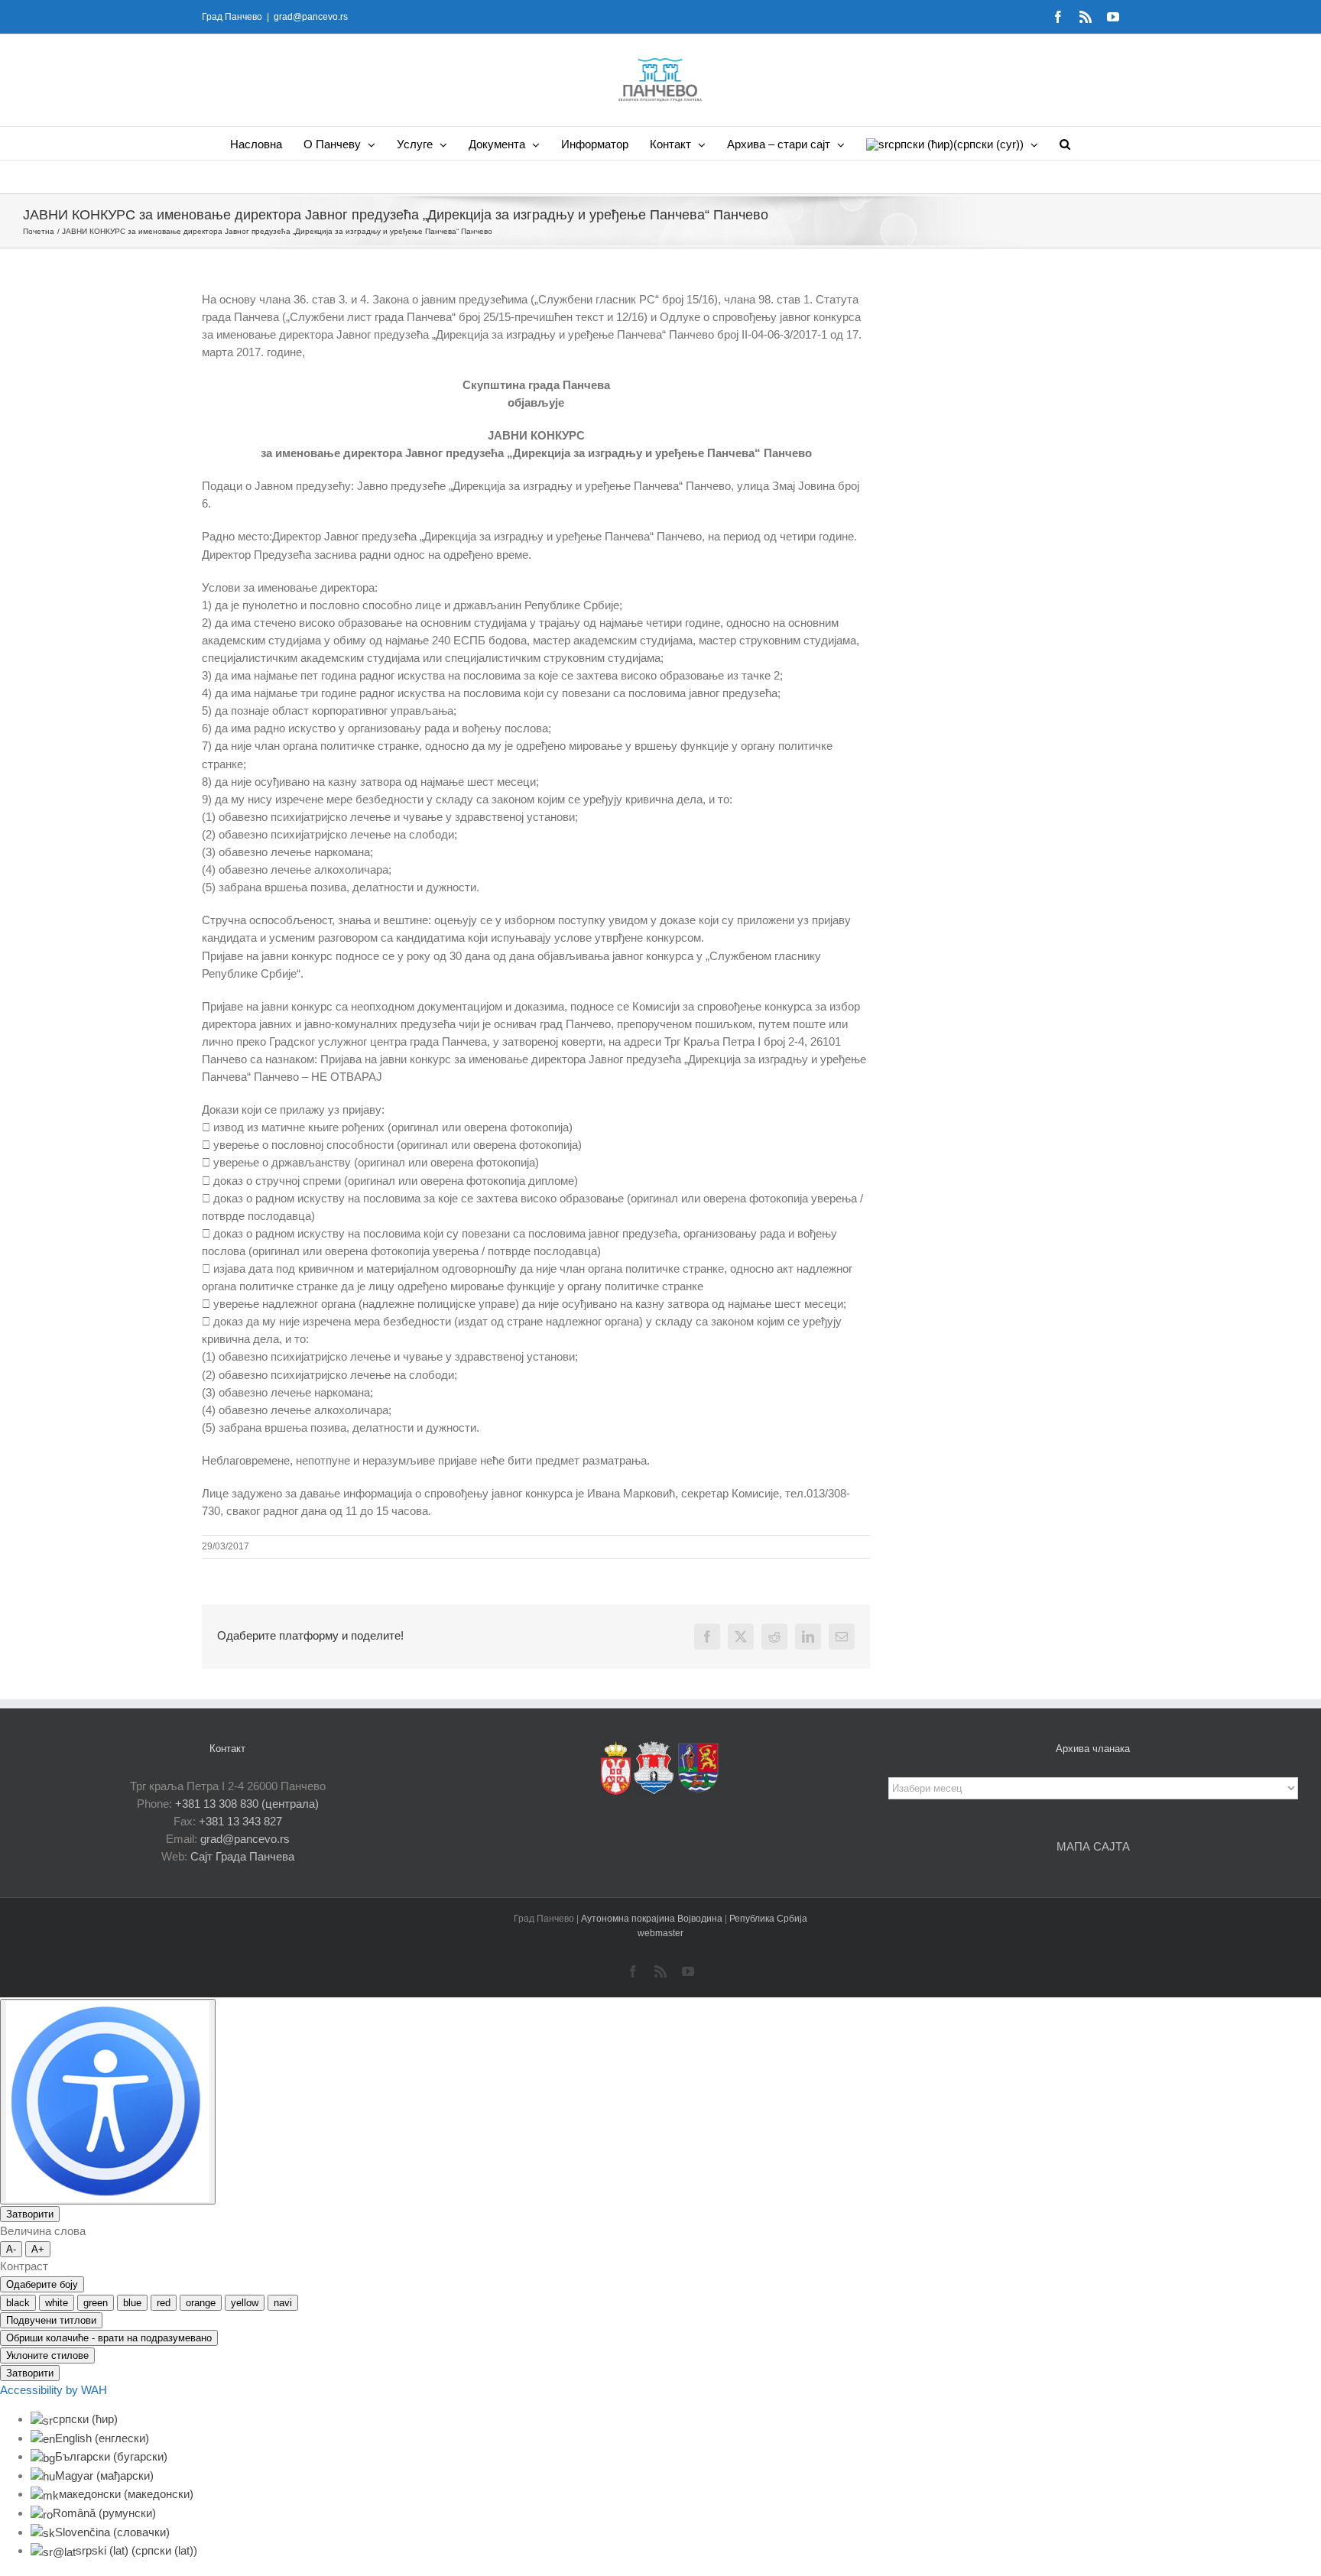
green (96, 2303)
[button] (1065, 143)
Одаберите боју (42, 2284)
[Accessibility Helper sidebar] (108, 2102)
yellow (245, 2303)
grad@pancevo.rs (311, 17)
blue (132, 2303)
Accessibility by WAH (54, 2390)
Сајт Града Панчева (242, 1856)
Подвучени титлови (51, 2320)
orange (201, 2303)
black (18, 2303)
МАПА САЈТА (1093, 1846)
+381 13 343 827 (240, 1821)
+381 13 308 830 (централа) (247, 1804)
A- (11, 2249)
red (164, 2303)
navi (283, 2303)
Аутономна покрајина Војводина (653, 1919)
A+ (38, 2249)
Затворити (30, 2214)
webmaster (660, 1933)
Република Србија (768, 1919)
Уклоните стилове (47, 2355)
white (57, 2303)
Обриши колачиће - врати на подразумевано (109, 2338)
